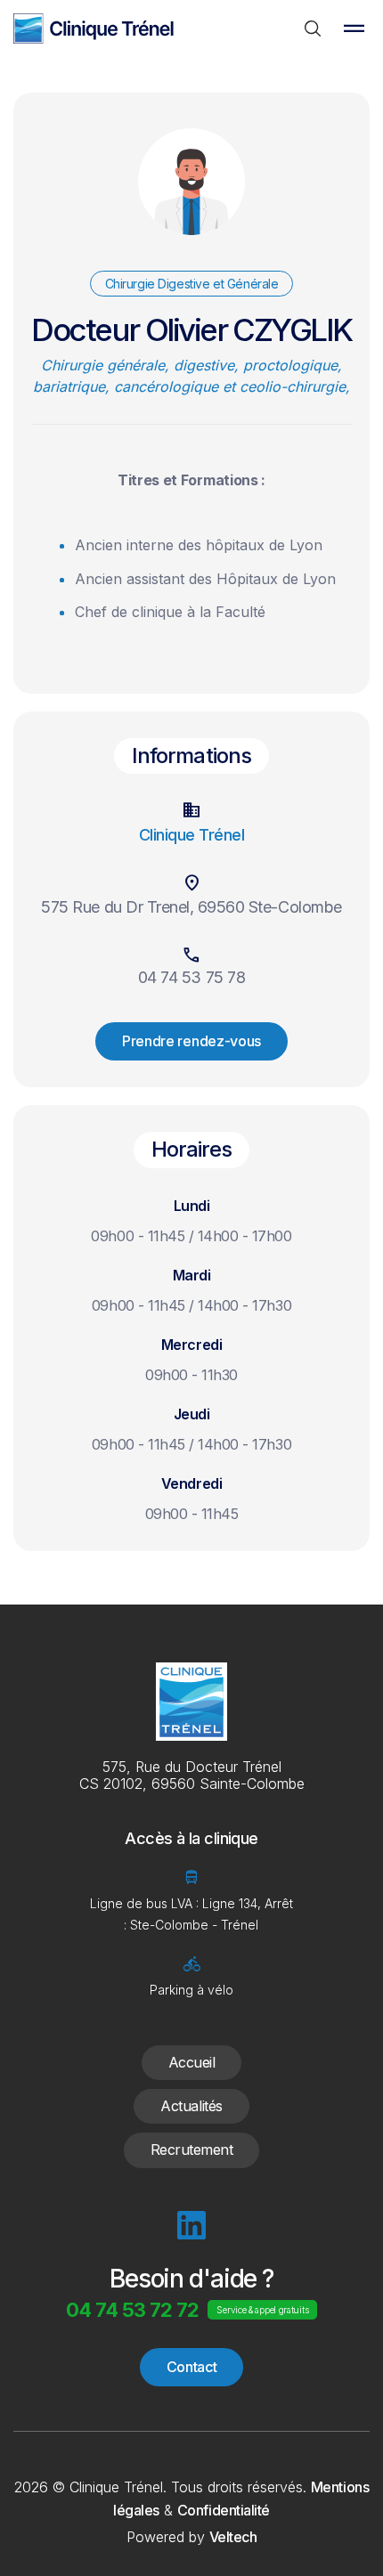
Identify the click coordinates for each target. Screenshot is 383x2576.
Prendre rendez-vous (191, 1041)
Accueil (192, 2062)
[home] (94, 28)
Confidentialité (224, 2510)
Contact (192, 2367)
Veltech (233, 2537)
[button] (354, 28)
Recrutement (192, 2149)
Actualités (191, 2106)
